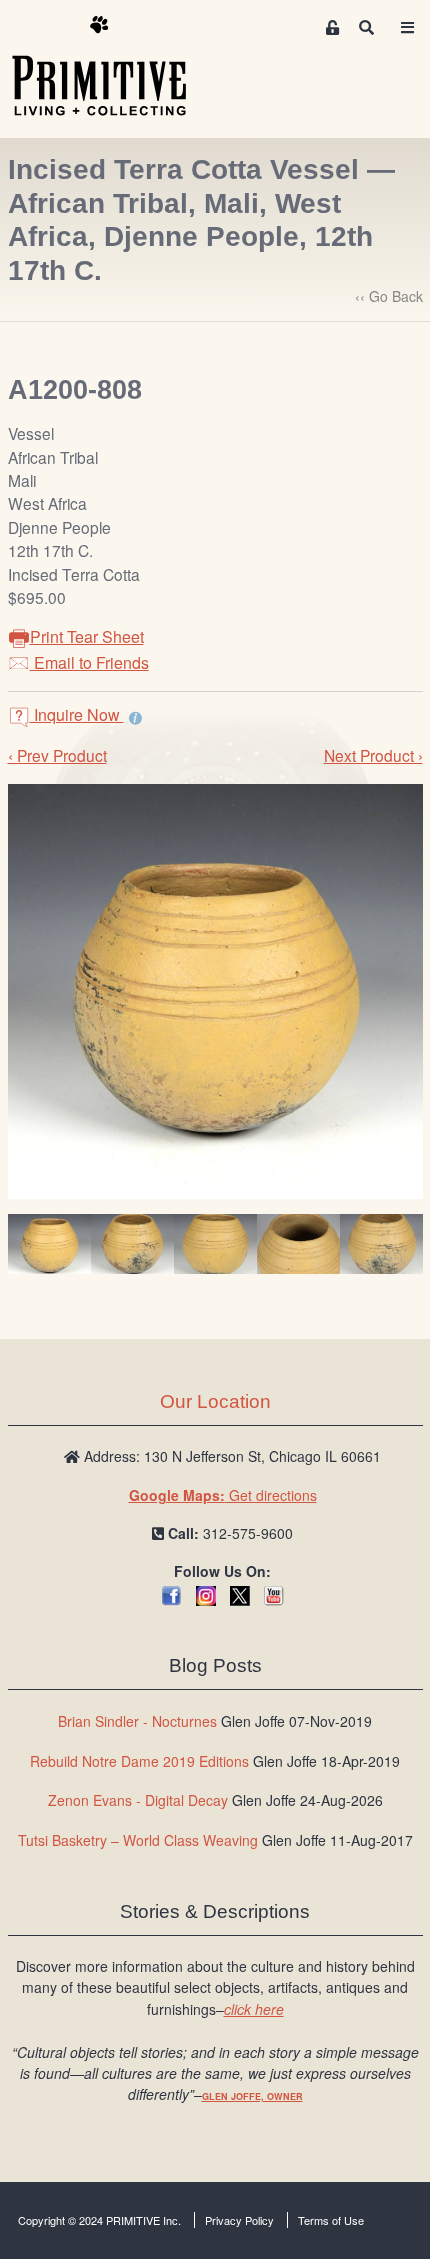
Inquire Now (77, 714)
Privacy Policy (239, 2220)
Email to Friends (89, 662)
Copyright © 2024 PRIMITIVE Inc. (99, 2220)
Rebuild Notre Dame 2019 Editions (139, 1761)
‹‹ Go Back (389, 296)
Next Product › (373, 755)
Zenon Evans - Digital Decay (138, 1800)
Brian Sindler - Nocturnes (137, 1721)
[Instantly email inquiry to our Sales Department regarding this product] (135, 717)
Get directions (223, 1495)
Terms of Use (331, 2220)
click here (254, 2009)
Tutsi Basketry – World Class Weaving (138, 1840)
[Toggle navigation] (407, 27)
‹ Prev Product (57, 755)
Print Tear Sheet (87, 636)
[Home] (114, 67)
